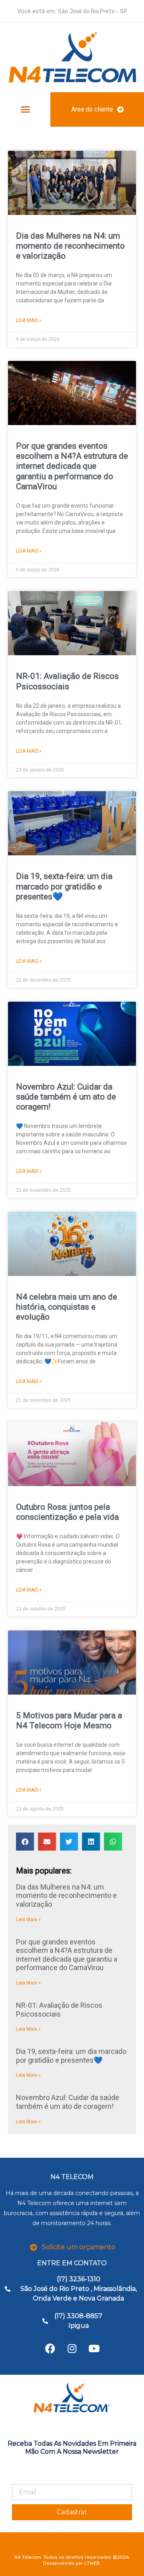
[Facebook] (50, 2349)
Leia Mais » (29, 320)
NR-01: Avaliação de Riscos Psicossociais (67, 681)
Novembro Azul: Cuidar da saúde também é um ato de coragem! (66, 1097)
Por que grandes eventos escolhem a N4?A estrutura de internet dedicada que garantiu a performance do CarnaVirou (72, 466)
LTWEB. (93, 2563)
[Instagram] (72, 2349)
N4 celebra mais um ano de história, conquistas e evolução (67, 1307)
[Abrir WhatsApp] (124, 2556)
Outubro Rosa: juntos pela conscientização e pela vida (67, 1512)
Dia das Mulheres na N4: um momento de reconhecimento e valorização (70, 246)
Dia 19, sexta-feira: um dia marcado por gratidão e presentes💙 (64, 886)
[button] (25, 109)
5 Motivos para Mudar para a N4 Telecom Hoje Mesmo (69, 1720)
